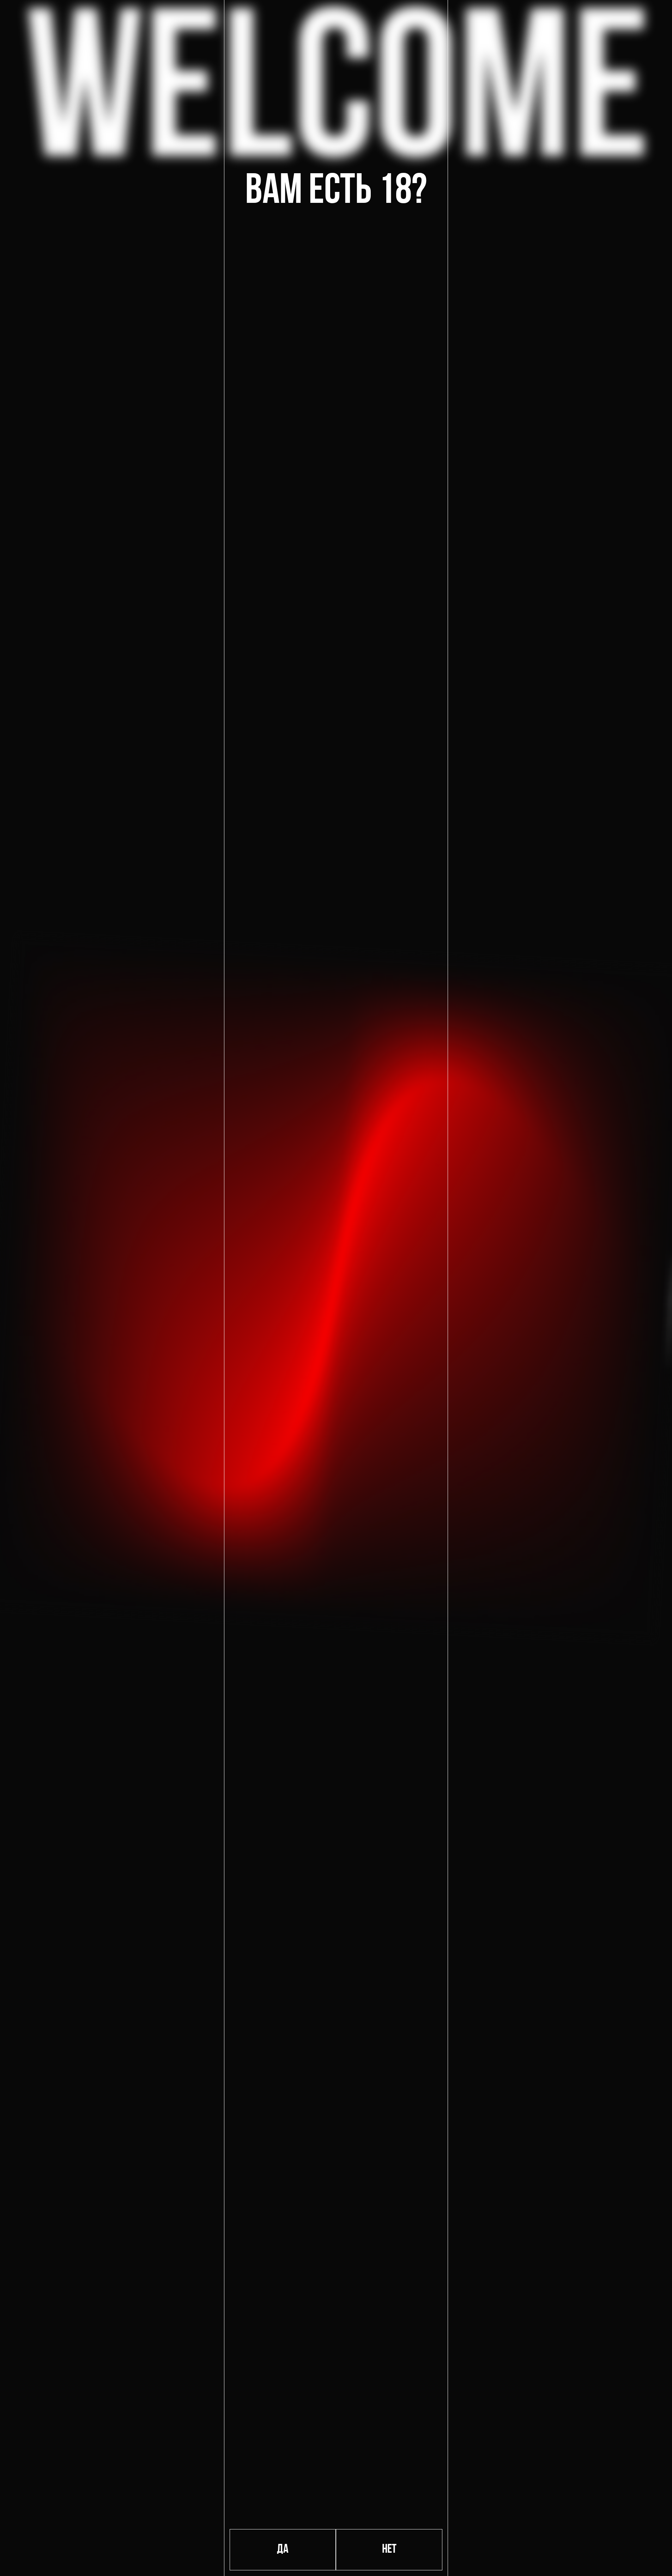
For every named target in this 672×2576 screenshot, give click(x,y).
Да (283, 2550)
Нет (389, 2550)
